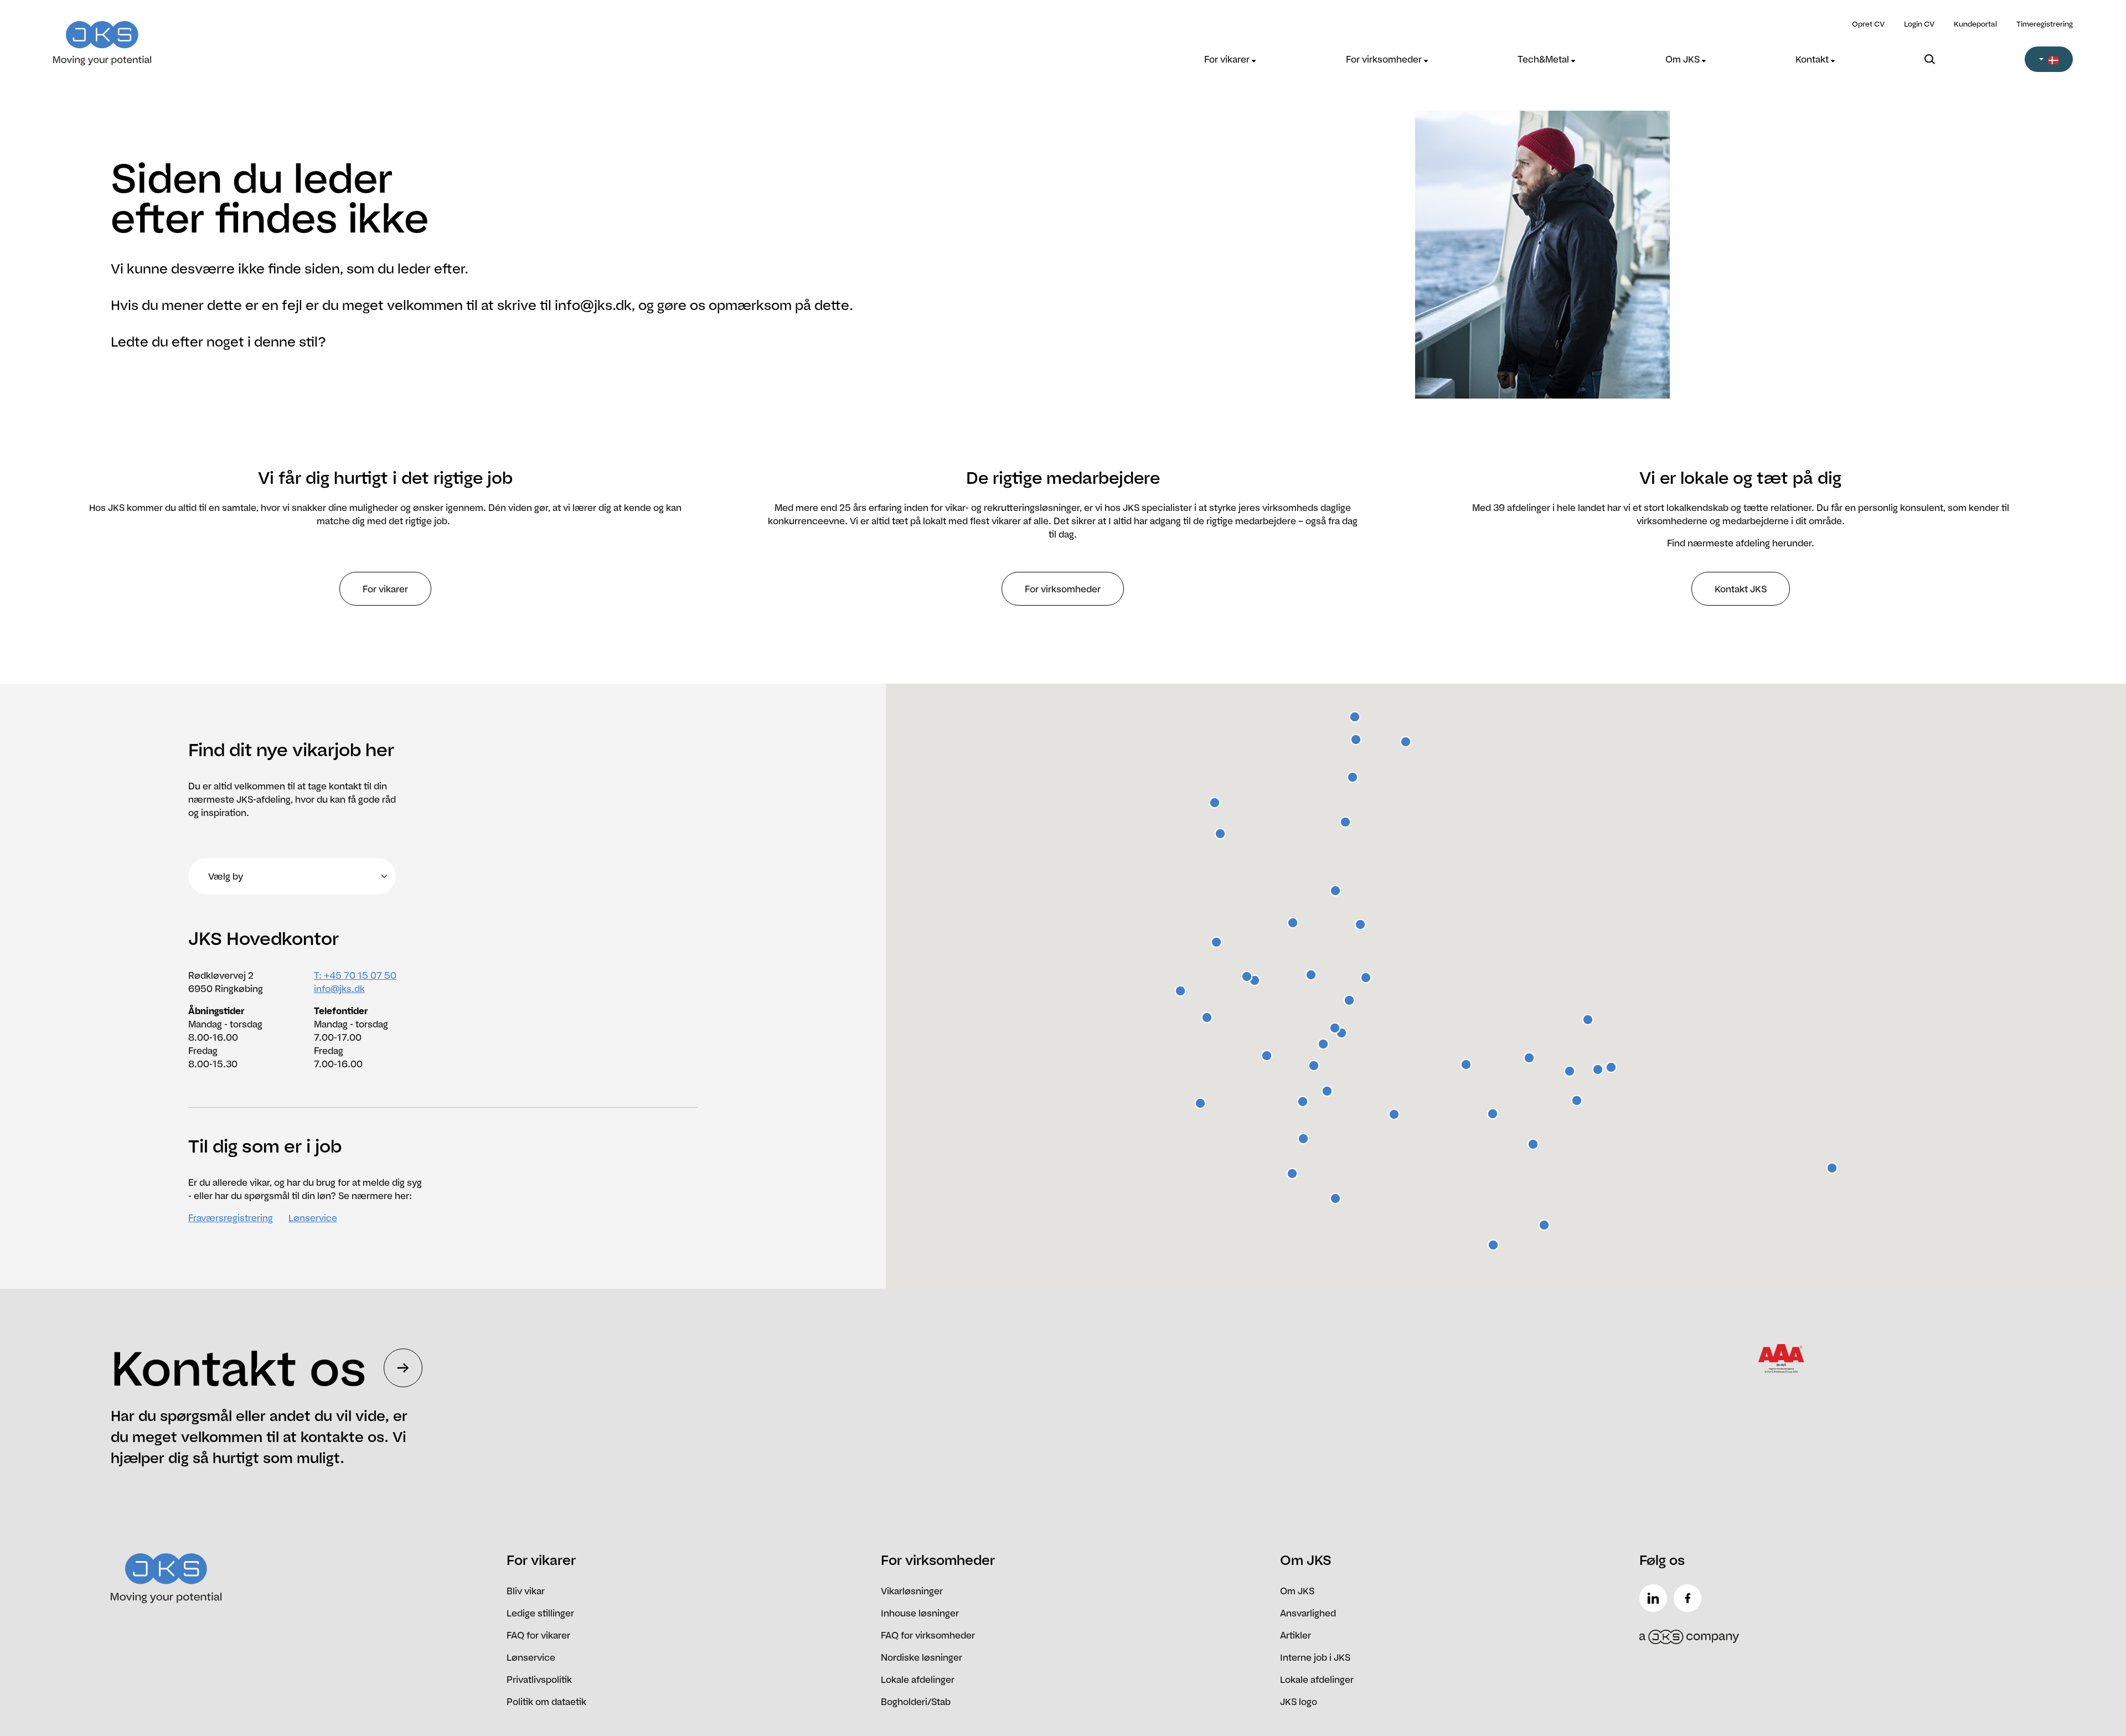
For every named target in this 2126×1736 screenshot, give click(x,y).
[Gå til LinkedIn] (1655, 1598)
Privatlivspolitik (539, 1680)
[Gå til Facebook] (1690, 1598)
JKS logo (1299, 1702)
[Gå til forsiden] (306, 36)
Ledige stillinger (540, 1613)
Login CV (1919, 24)
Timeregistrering (2045, 24)
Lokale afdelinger (918, 1680)
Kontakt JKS (1741, 589)
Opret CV (1868, 24)
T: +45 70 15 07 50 (355, 975)
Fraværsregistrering (231, 1218)
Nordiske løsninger (922, 1657)
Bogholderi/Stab (916, 1702)
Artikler (1296, 1635)
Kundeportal (1975, 24)
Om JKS (1684, 59)
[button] (2049, 59)
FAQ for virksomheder (928, 1635)
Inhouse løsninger (920, 1613)
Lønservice (313, 1218)
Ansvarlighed (1308, 1613)
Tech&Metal (1544, 59)
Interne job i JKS (1315, 1657)
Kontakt (1813, 59)
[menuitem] (1230, 59)
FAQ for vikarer (538, 1635)
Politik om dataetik (546, 1702)
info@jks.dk (339, 989)
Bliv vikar (526, 1591)
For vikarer (1228, 59)
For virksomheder (1385, 59)
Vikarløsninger (912, 1591)
